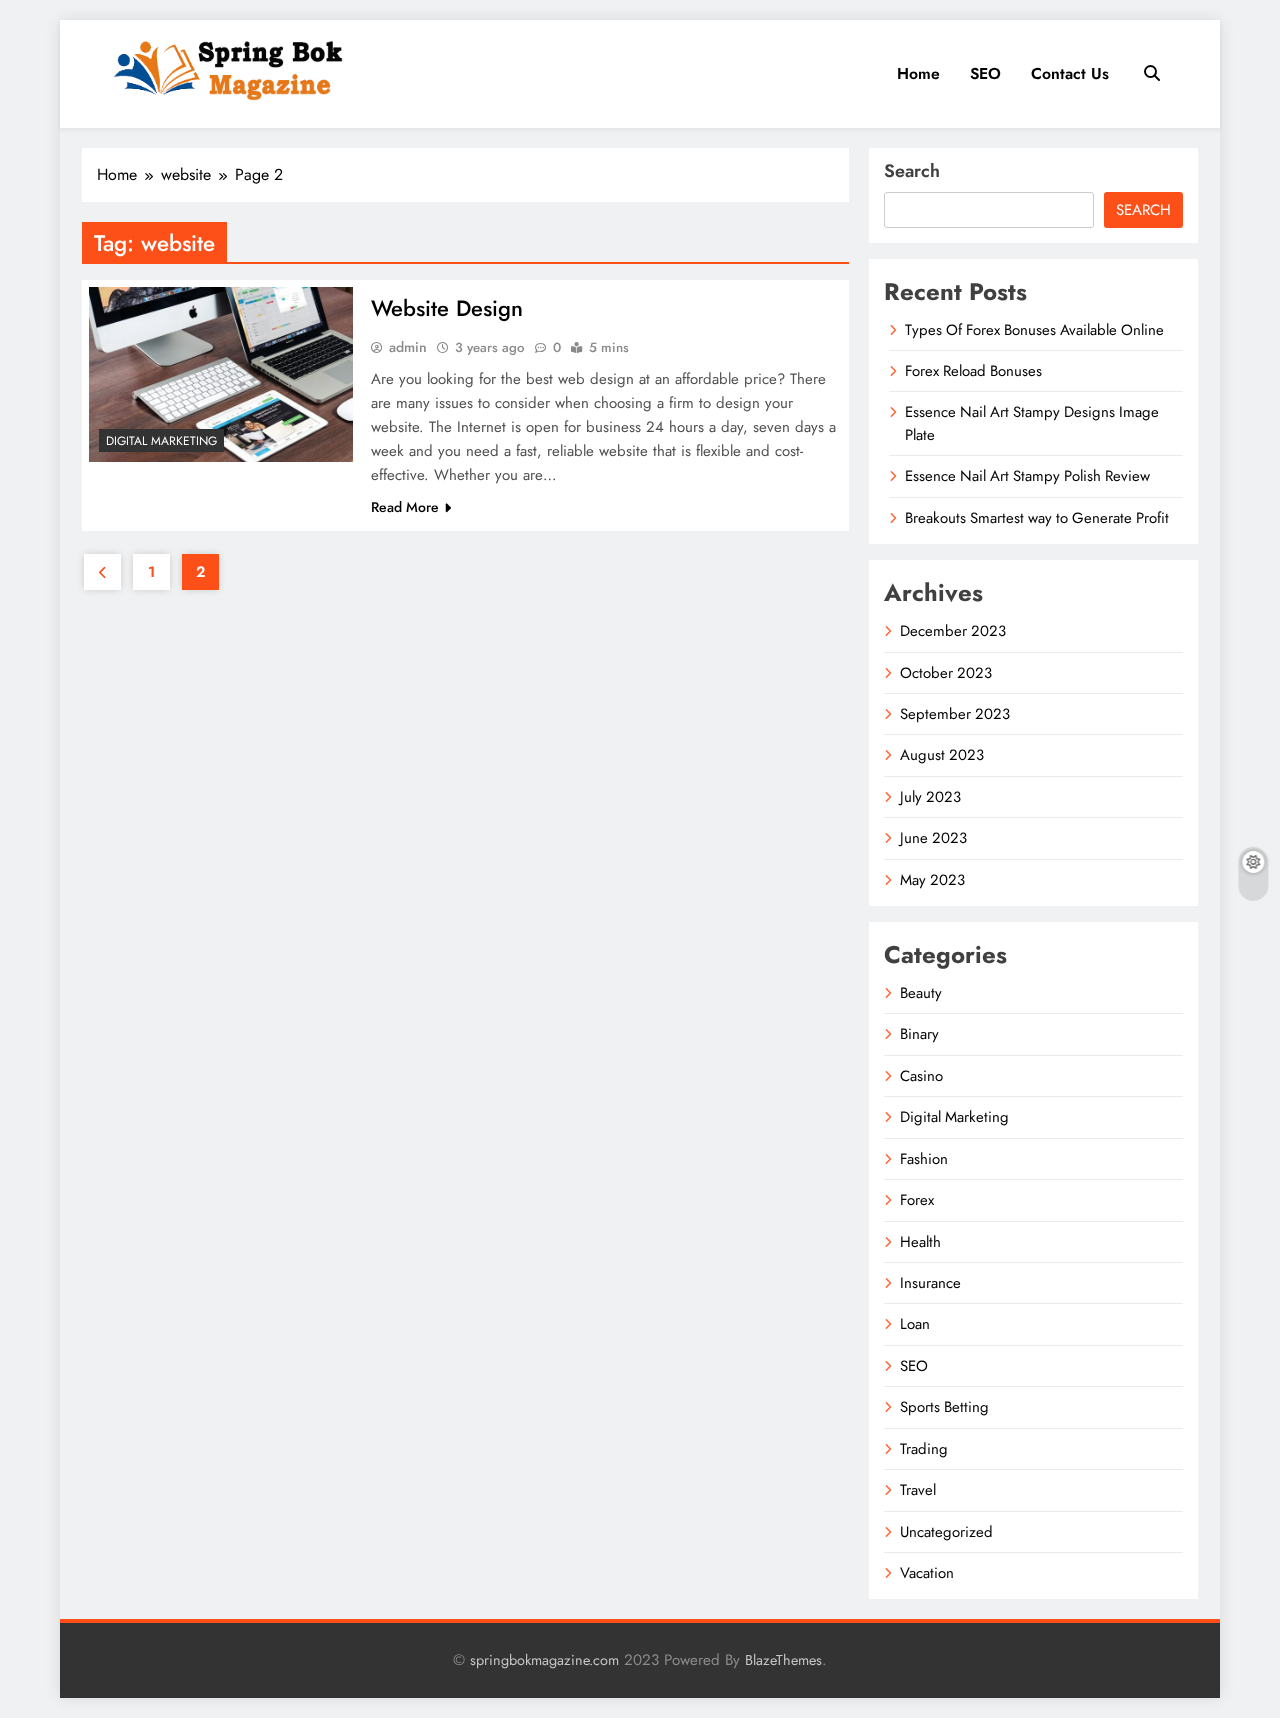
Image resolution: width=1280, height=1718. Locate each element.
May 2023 (932, 880)
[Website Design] (221, 375)
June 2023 (933, 838)
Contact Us (1070, 73)
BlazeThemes (783, 1660)
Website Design (447, 308)
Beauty (921, 993)
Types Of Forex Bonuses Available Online (1034, 330)
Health (920, 1242)
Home (918, 73)
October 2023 (946, 673)
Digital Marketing (161, 441)
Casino (921, 1076)
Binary (919, 1034)
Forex (917, 1200)
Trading (924, 1449)
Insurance (930, 1283)
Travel (918, 1490)
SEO (985, 73)
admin (408, 347)
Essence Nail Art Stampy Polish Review (1027, 476)
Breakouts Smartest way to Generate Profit (1037, 518)
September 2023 (955, 714)
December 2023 (953, 631)
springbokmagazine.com (544, 1660)
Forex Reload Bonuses (973, 371)
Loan (915, 1324)
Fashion (924, 1159)
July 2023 (930, 797)
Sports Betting (944, 1407)
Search (912, 171)
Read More (405, 507)
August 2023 (942, 755)
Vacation (927, 1573)
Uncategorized (946, 1532)
